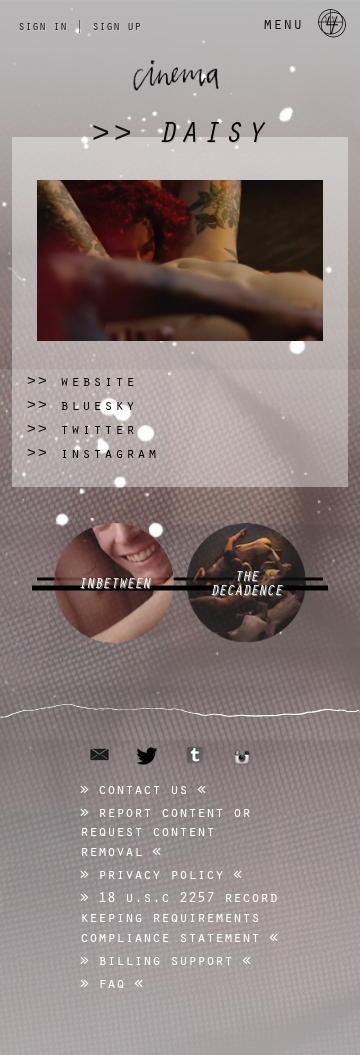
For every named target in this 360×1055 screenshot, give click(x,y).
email (99, 754)
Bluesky (82, 404)
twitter (147, 756)
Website (82, 380)
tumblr (195, 755)
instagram (242, 757)
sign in (42, 25)
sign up (116, 25)
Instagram (93, 452)
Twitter (82, 428)
